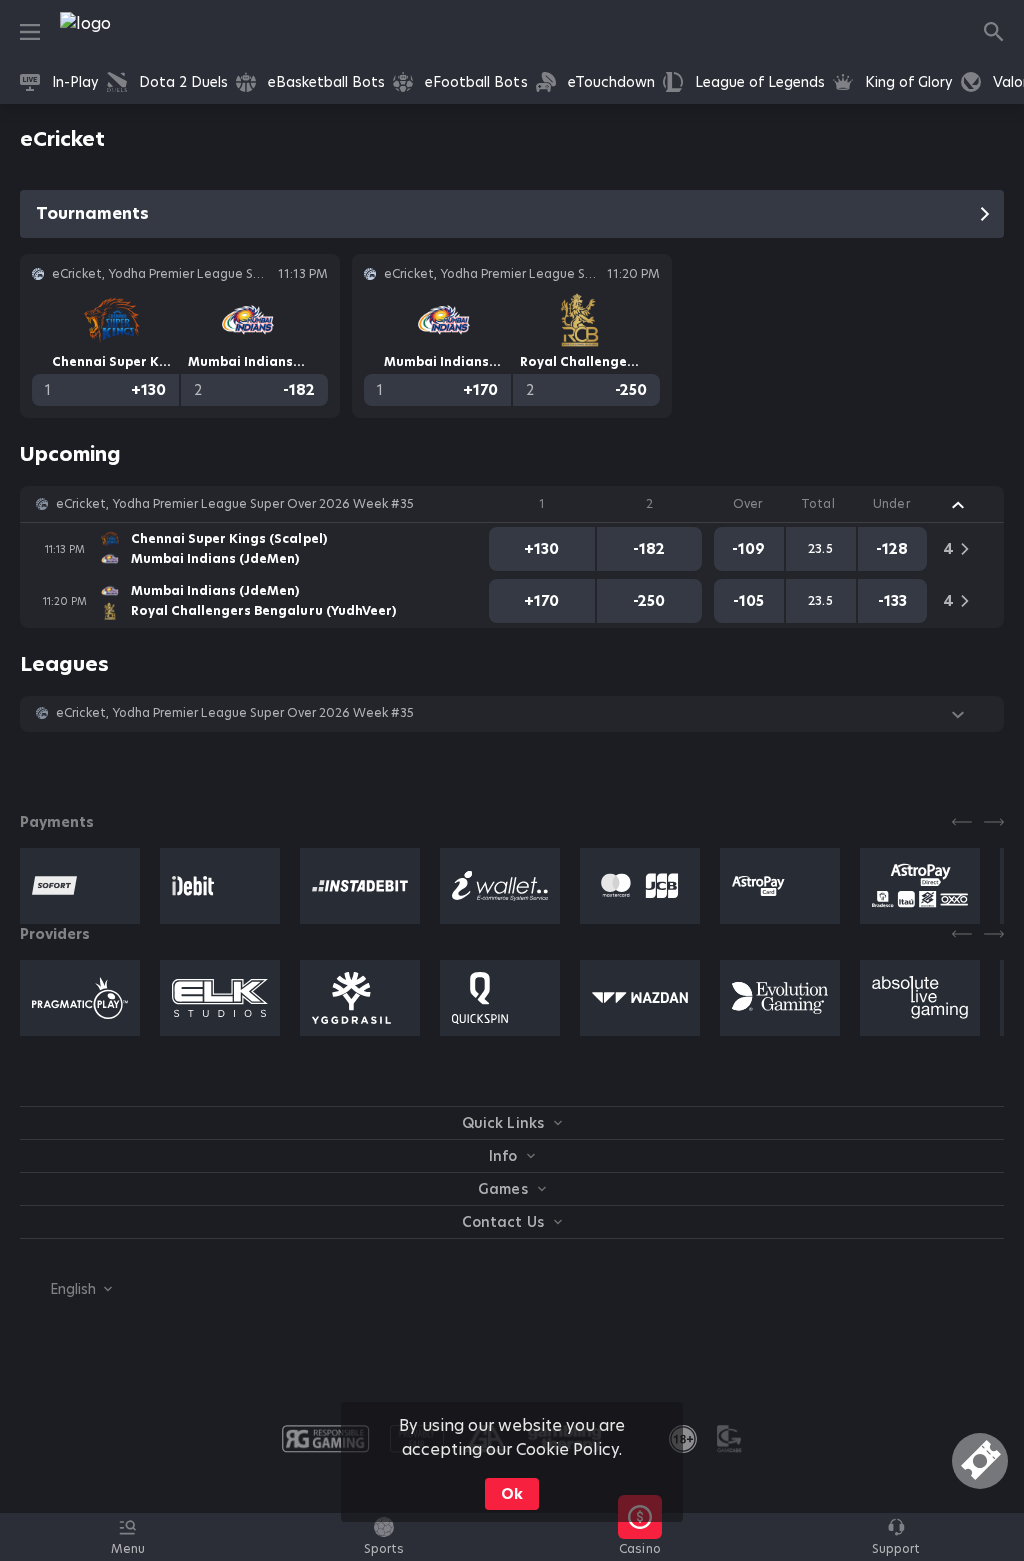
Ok (512, 1494)
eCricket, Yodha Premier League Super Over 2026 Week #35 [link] (235, 504)
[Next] (994, 822)
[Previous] (962, 822)
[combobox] (66, 1289)
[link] (130, 32)
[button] (512, 504)
